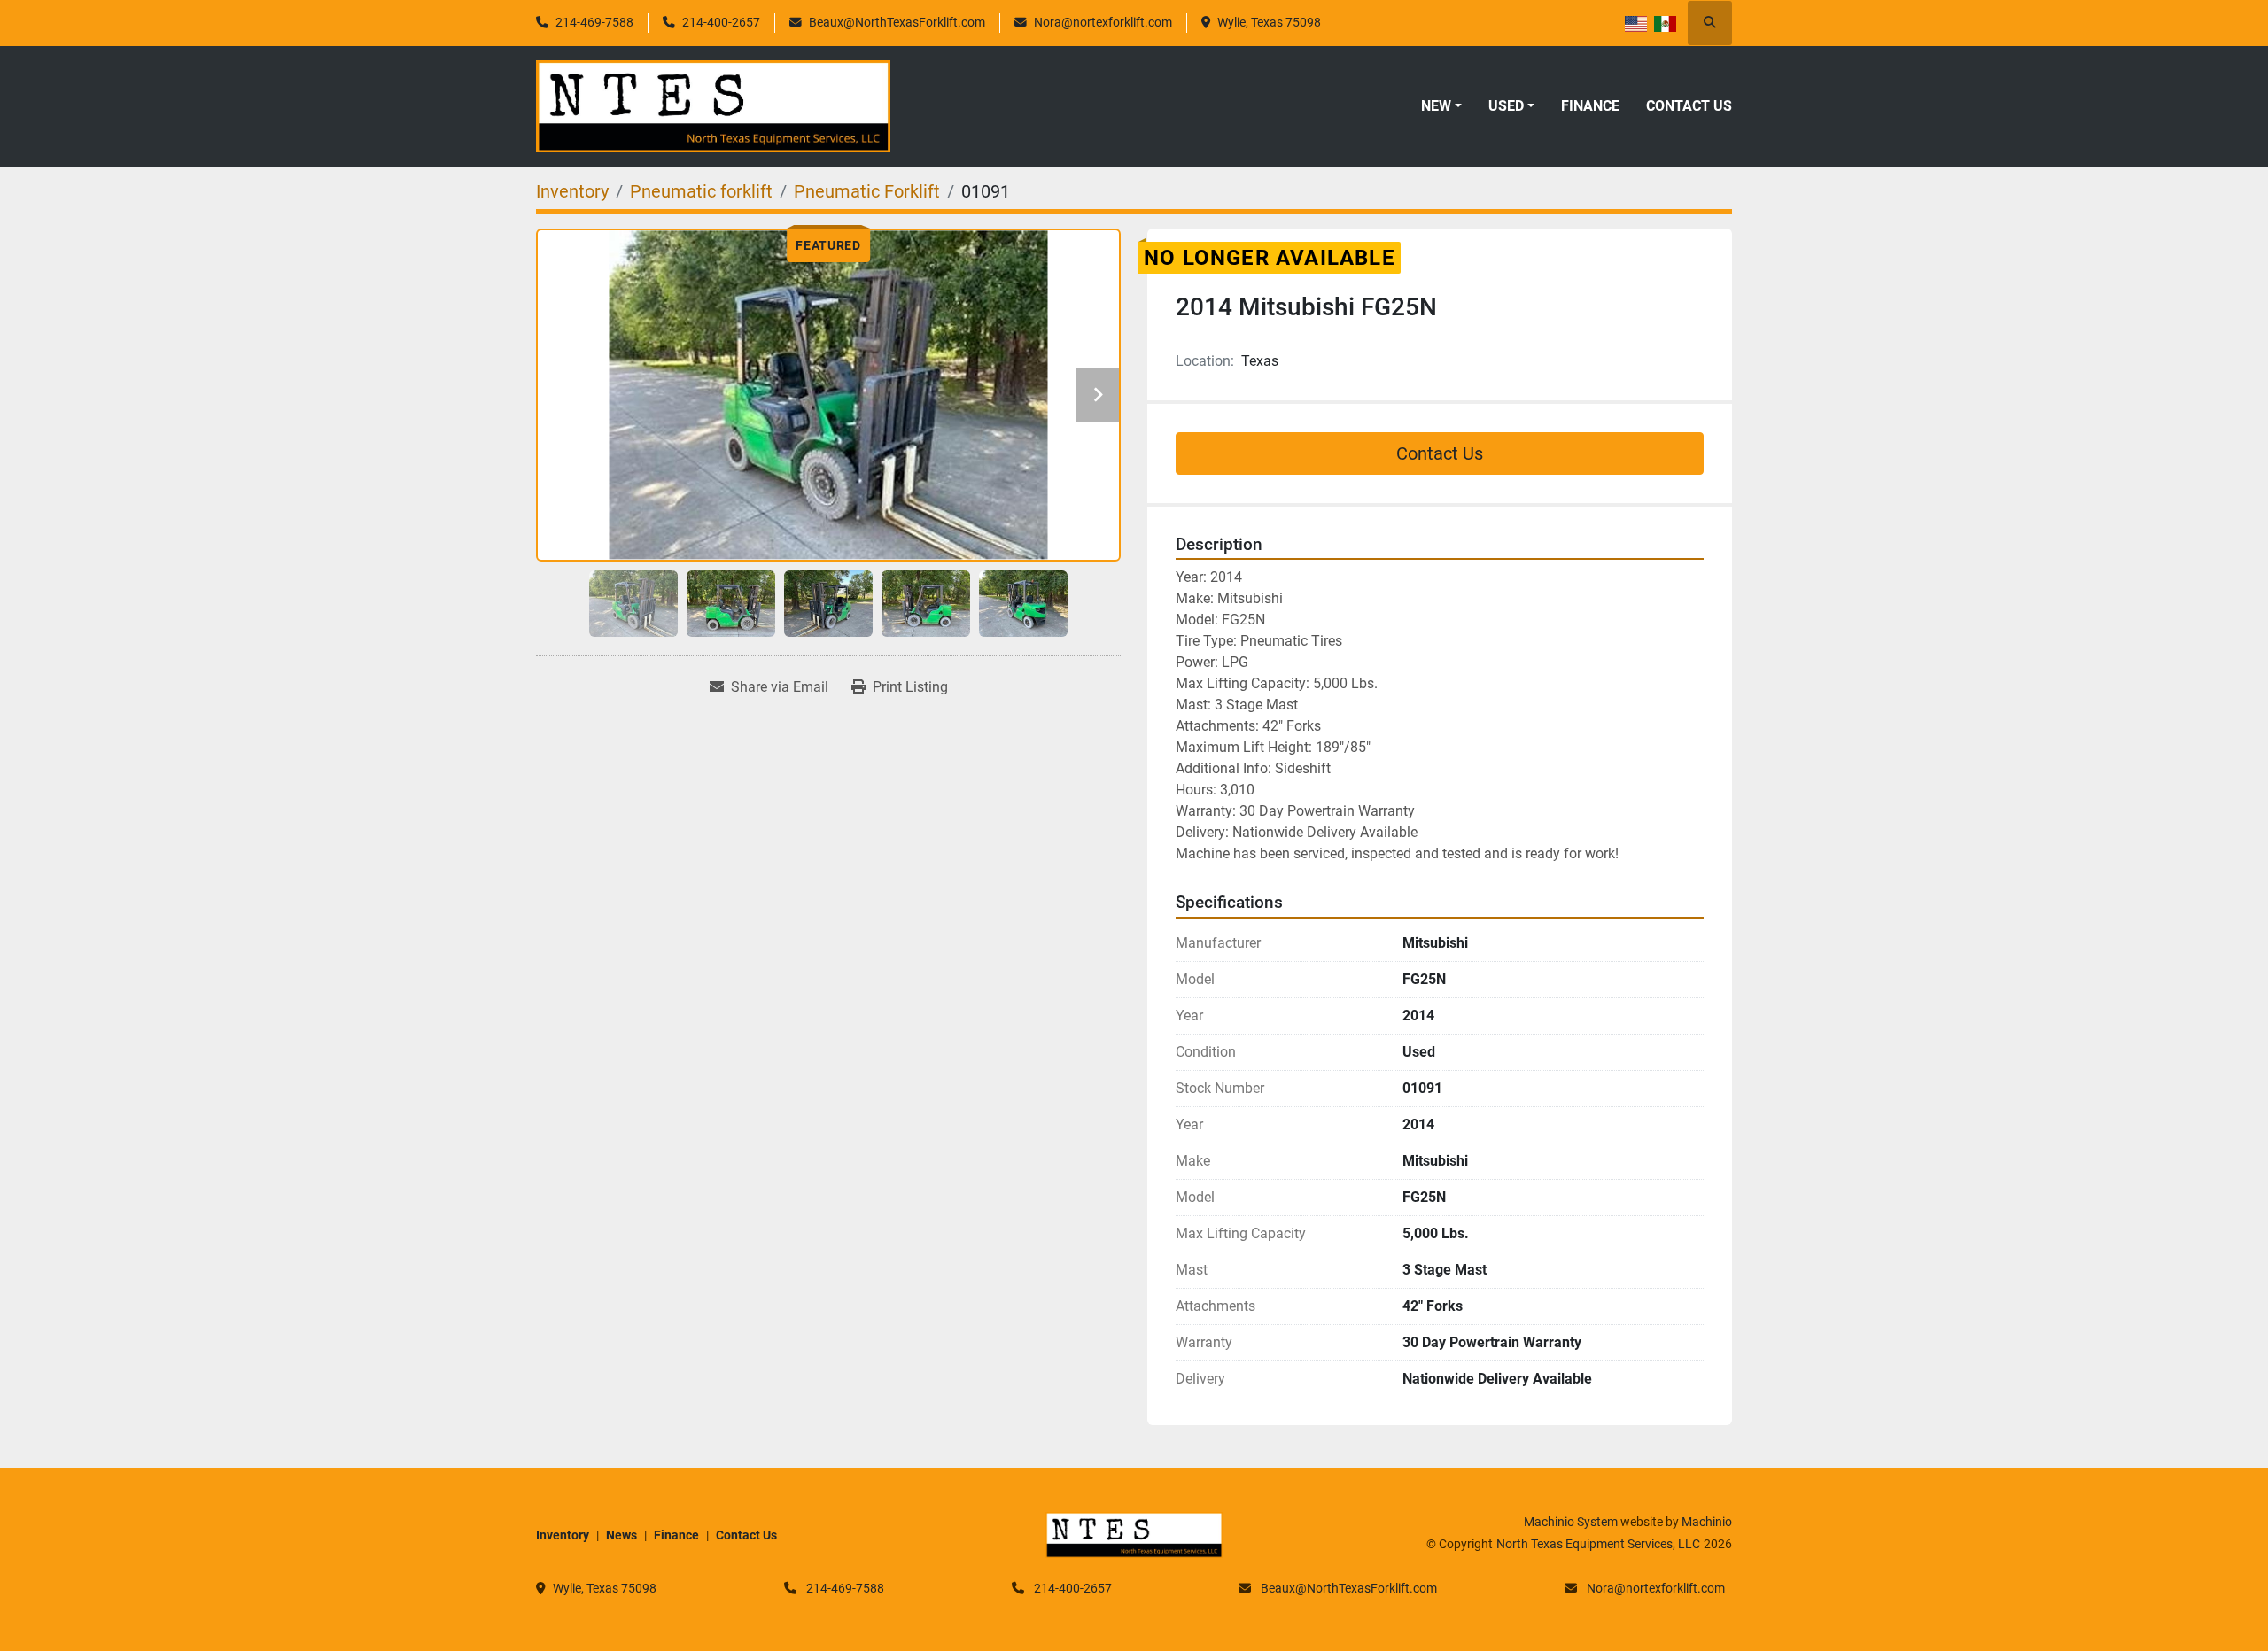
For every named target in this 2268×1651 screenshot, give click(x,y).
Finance (1590, 106)
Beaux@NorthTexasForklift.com (897, 22)
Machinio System (1571, 1522)
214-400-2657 (721, 22)
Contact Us (1689, 106)
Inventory (563, 1535)
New (1436, 106)
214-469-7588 (594, 22)
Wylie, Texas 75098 (1269, 22)
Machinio (1707, 1522)
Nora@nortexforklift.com (1103, 22)
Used (1506, 106)
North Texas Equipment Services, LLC (1598, 1544)
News (621, 1535)
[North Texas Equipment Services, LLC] (1134, 1534)
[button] (1441, 106)
